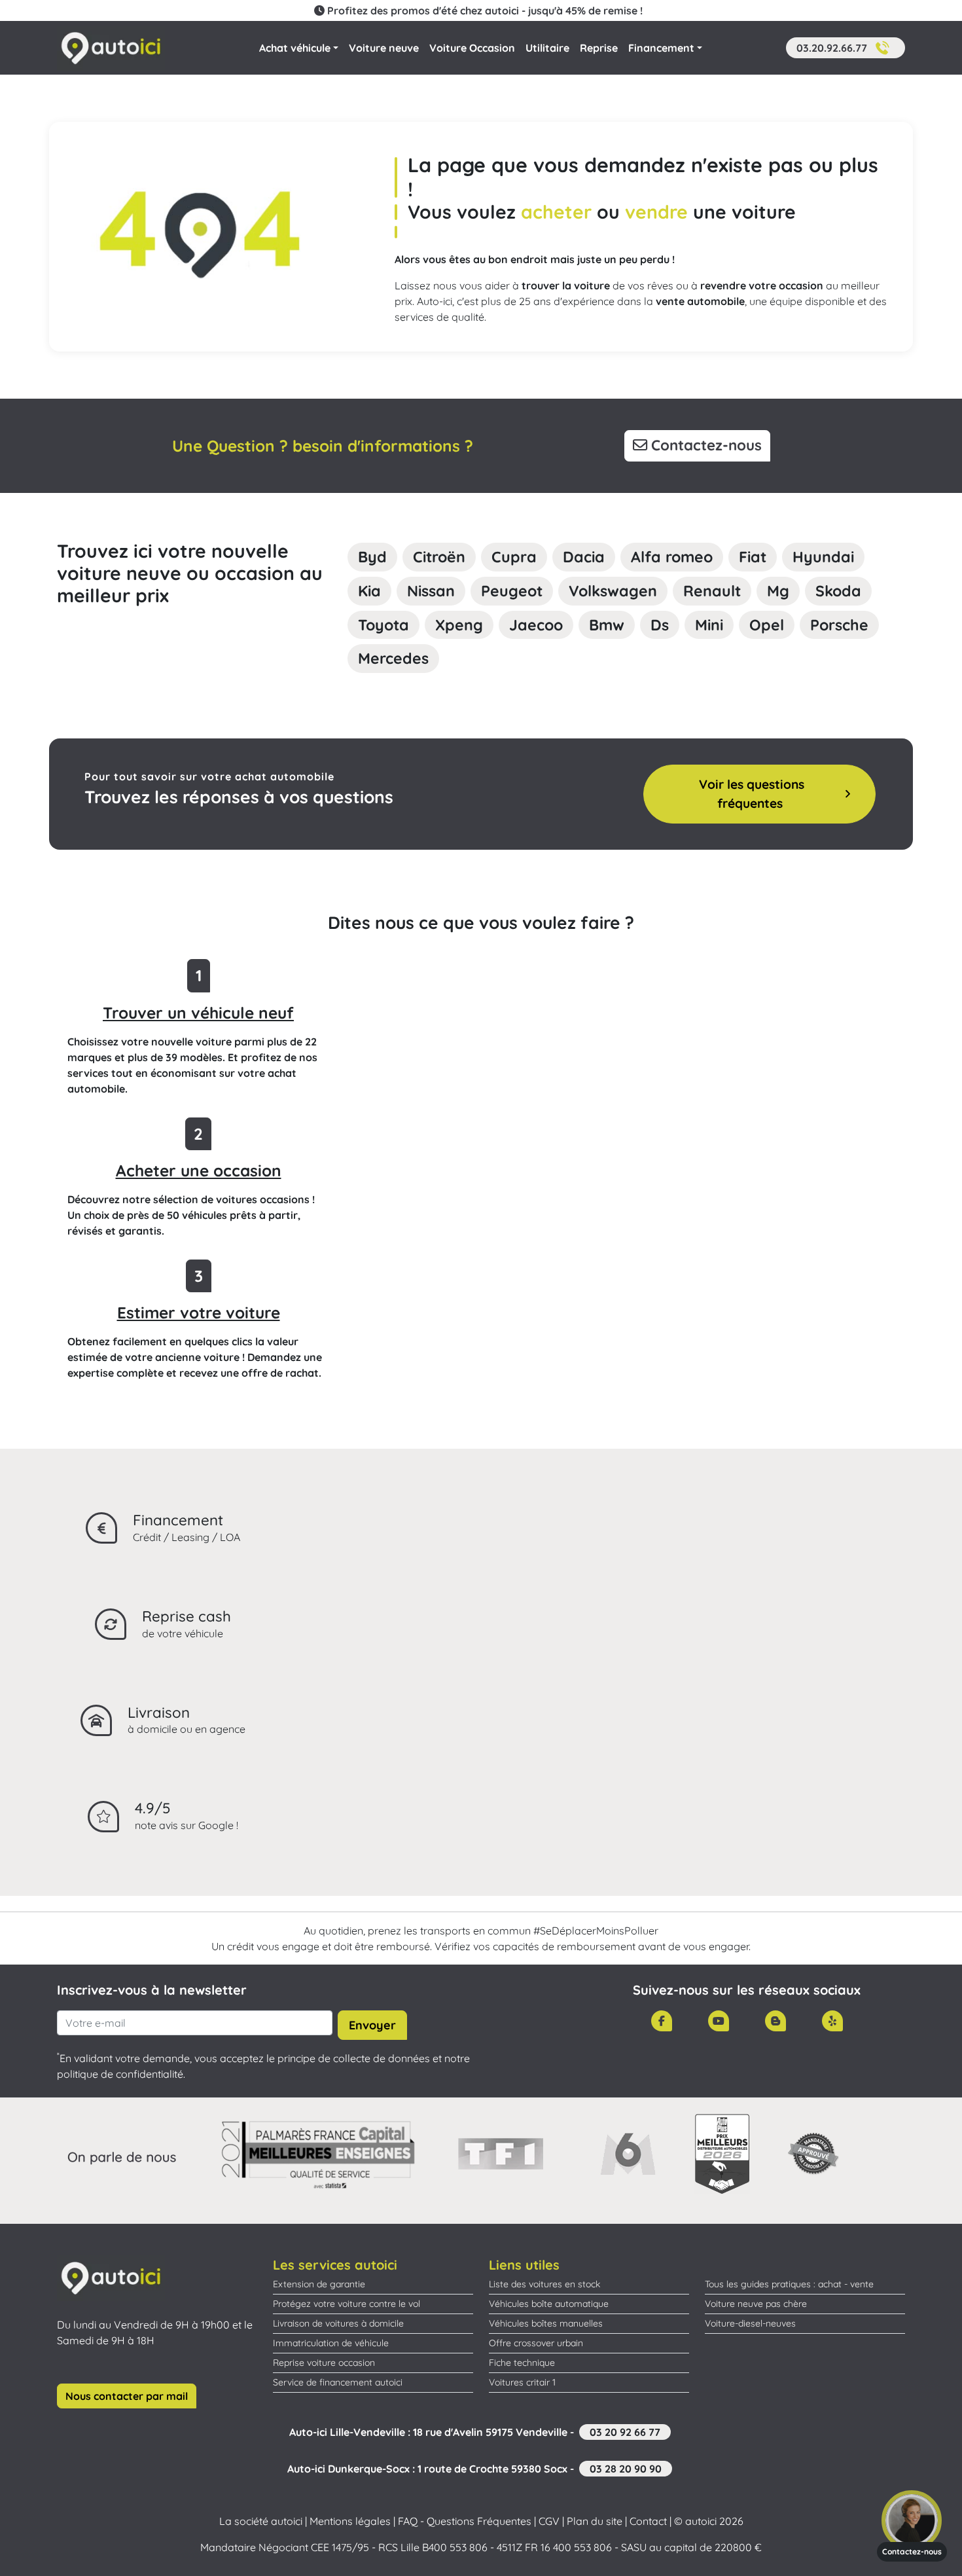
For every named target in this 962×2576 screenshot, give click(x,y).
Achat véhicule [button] (295, 48)
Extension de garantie (319, 2284)
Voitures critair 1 (522, 2382)
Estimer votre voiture (199, 1313)
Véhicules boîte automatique (549, 2304)
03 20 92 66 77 (625, 2432)
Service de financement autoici (338, 2382)
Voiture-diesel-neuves (750, 2323)
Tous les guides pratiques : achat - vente (789, 2284)
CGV (549, 2521)
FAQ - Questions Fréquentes (465, 2521)
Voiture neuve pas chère (756, 2304)
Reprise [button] (599, 48)
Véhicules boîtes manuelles (546, 2323)
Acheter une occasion (199, 1170)
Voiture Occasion (472, 48)
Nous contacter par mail (127, 2396)
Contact (648, 2521)
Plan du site (595, 2521)
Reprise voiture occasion (324, 2363)
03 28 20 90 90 (626, 2469)
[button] (846, 48)
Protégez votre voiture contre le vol (347, 2304)
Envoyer (372, 2025)
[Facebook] (662, 2021)
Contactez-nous (704, 445)
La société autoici (261, 2521)
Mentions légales (350, 2521)
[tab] (372, 557)
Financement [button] (661, 48)
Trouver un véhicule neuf (198, 1013)
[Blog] (775, 2021)
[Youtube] (719, 2021)
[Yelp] (832, 2021)
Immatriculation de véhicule (331, 2343)
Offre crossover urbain (536, 2343)
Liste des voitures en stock (544, 2284)
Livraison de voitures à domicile (338, 2323)
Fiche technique (522, 2363)
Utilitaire (547, 48)
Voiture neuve (384, 48)
